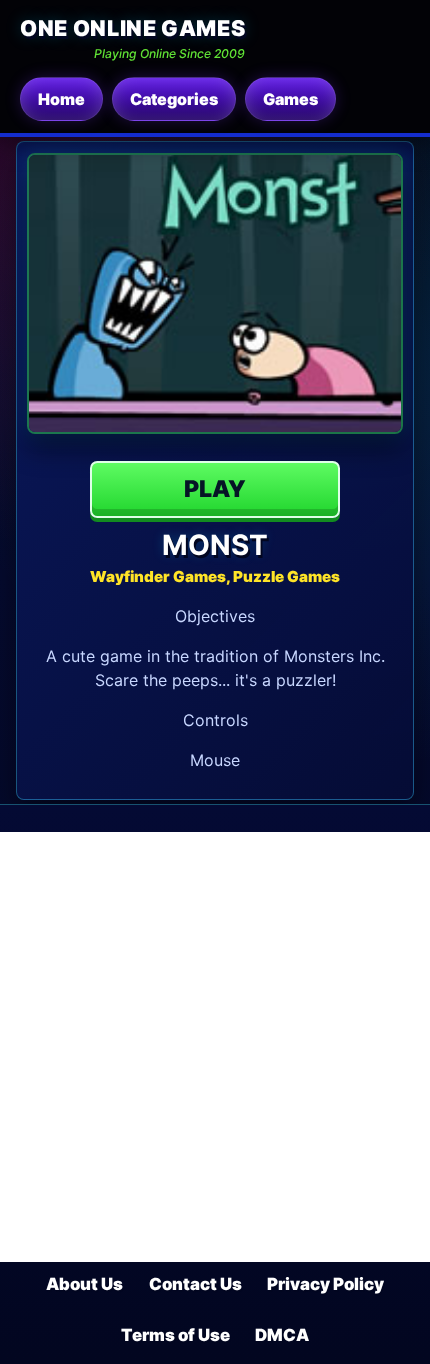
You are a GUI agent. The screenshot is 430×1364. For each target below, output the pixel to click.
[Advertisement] (215, 1047)
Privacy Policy (325, 1284)
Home (61, 99)
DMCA (282, 1335)
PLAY (215, 489)
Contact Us (195, 1284)
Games (290, 99)
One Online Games (132, 28)
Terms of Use (175, 1335)
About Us (84, 1284)
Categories (174, 99)
